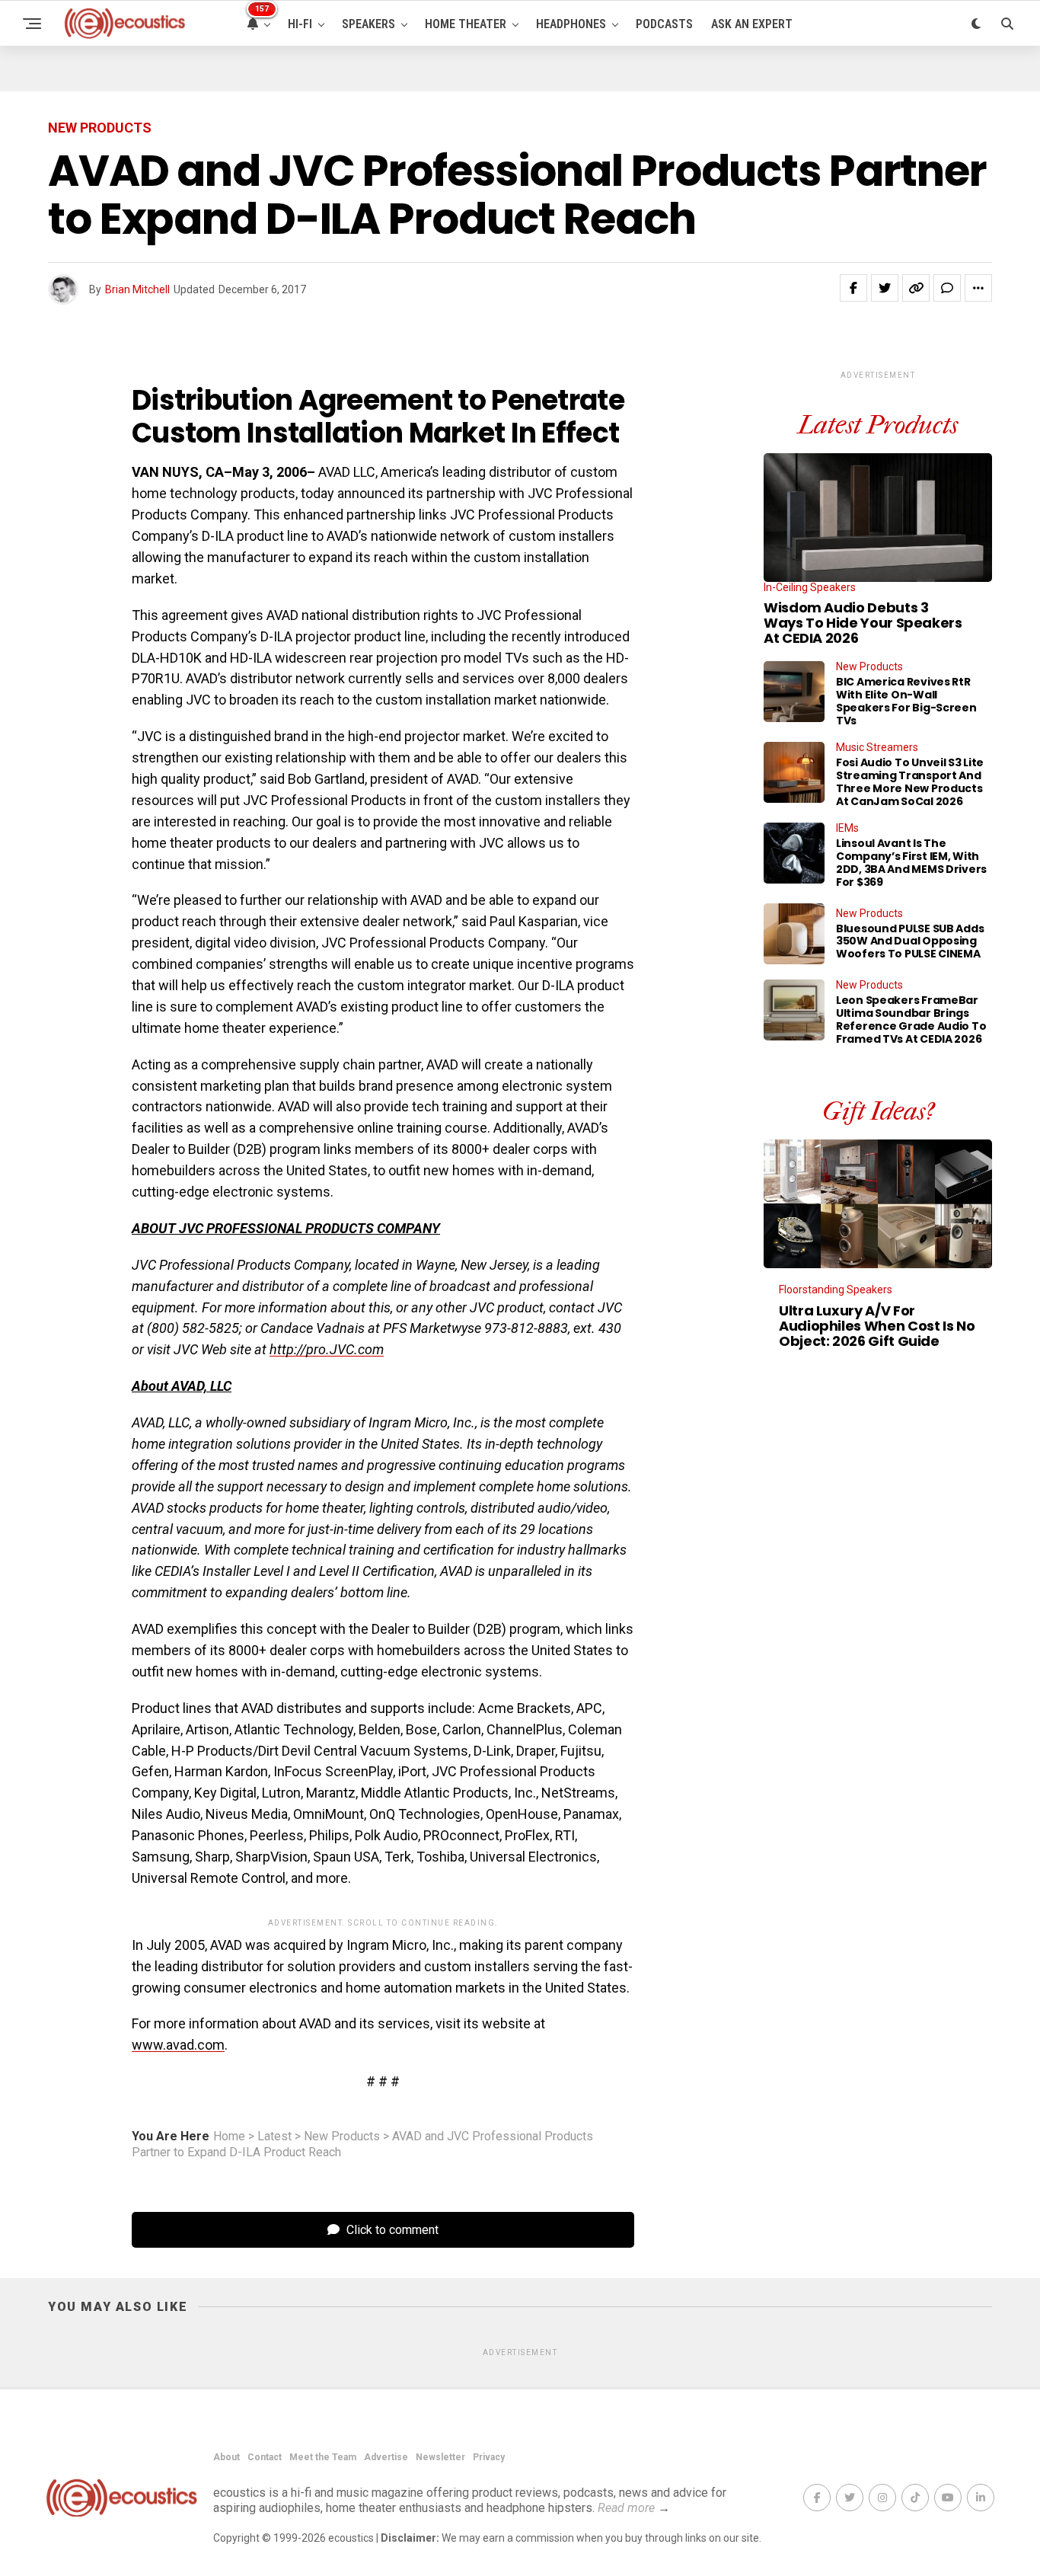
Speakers (368, 24)
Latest (274, 2137)
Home (229, 2137)
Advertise (386, 2457)
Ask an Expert (752, 24)
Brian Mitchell (137, 289)
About (227, 2457)
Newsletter (440, 2457)
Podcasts (664, 24)
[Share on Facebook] (853, 288)
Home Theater (466, 24)
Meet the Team (323, 2457)
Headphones (571, 24)
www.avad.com (178, 2045)
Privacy (489, 2457)
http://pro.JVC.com (327, 1349)
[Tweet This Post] (885, 288)
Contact (265, 2457)
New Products (342, 2137)
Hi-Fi (300, 24)
